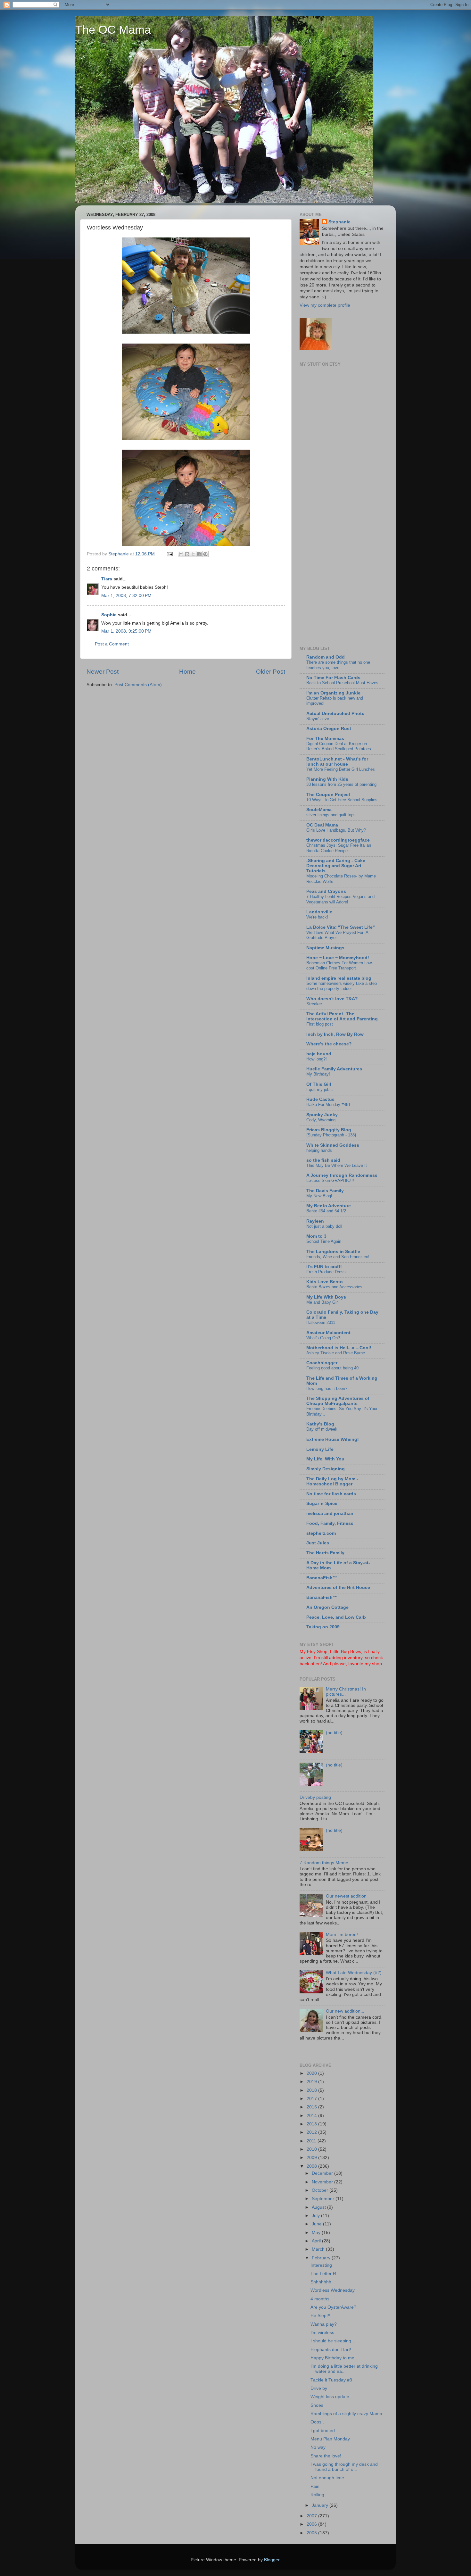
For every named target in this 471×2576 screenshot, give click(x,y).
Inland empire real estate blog (339, 978)
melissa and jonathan (330, 1513)
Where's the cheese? (329, 1044)
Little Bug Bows (346, 1652)
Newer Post (103, 672)
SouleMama (319, 810)
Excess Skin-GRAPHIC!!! (330, 1180)
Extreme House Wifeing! (333, 1439)
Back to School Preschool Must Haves (342, 683)
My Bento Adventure (329, 1206)
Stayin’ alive (318, 719)
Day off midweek (322, 1429)
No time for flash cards (331, 1494)
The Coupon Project (328, 795)
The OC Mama (113, 30)
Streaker (314, 1004)
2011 (312, 2141)
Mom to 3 (316, 1236)
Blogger (272, 2560)
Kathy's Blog (320, 1424)
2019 (312, 2082)
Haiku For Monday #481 (328, 1105)
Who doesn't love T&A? (332, 999)
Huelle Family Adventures (334, 1069)
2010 (312, 2149)
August (319, 2207)
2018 (312, 2090)
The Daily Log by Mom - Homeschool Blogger (332, 1481)
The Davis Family (325, 1191)
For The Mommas (325, 739)
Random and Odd (326, 657)
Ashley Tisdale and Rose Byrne (336, 1353)
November (323, 2182)
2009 (312, 2158)
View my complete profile (325, 305)
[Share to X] (193, 554)
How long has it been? (327, 1388)
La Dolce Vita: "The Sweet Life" (341, 927)
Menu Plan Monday (330, 2439)
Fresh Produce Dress (326, 1272)
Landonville (319, 912)
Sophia (109, 615)
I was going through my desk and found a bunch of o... (344, 2467)
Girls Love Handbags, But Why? (336, 830)
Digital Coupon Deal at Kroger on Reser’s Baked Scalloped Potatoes (339, 746)
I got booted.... (325, 2431)
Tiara (107, 579)
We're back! (317, 917)
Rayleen (315, 1221)
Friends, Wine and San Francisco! (338, 1257)
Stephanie (339, 222)
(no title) (334, 1733)
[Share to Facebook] (199, 554)
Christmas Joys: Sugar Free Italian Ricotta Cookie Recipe (339, 848)
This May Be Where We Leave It (337, 1165)
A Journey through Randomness (342, 1175)
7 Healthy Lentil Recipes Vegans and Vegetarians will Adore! (340, 899)
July (316, 2216)
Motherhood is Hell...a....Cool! (339, 1348)
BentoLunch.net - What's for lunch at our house (337, 762)
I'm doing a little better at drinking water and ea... (344, 2369)
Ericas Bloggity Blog (329, 1130)
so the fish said (323, 1160)
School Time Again (324, 1241)
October (321, 2190)
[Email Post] (169, 554)
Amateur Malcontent (328, 1333)
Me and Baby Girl (322, 1302)
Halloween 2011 (321, 1322)
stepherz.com (321, 1533)
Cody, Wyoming (321, 1120)
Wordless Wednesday (333, 2290)
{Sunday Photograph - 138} (331, 1135)
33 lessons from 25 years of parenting (341, 784)
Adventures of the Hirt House (338, 1587)
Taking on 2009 (323, 1627)
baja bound (319, 1054)
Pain (315, 2486)
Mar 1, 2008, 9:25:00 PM (126, 631)
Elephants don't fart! (331, 2350)
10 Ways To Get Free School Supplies (342, 800)
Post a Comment (112, 644)
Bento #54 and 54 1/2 (326, 1211)
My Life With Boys (326, 1297)
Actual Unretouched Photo (335, 714)
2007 (312, 2516)
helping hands (319, 1150)
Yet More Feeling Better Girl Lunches (341, 769)
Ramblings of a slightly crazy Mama (346, 2414)
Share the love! (326, 2456)
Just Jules (318, 1543)
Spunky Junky (322, 1115)
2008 (312, 2166)
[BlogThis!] (187, 554)
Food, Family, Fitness (330, 1523)
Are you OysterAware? (333, 2307)
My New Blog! (319, 1196)
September (324, 2199)
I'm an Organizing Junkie (333, 693)
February (322, 2258)
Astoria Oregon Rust (329, 729)
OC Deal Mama (322, 825)
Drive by (319, 2388)
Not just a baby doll (324, 1226)
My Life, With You (325, 1459)
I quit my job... (320, 1089)
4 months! (321, 2299)
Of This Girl (319, 1084)
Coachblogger (322, 1363)
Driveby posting (315, 1797)
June (317, 2224)
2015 (312, 2107)
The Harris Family (325, 1553)
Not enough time (327, 2478)
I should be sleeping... (333, 2341)
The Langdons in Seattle (333, 1252)
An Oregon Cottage (327, 1607)
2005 (312, 2533)
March (319, 2249)
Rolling (317, 2495)
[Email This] (181, 554)
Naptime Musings (325, 948)
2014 (312, 2116)
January (321, 2505)
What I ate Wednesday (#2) (354, 1973)
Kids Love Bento (325, 1282)
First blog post (320, 1024)
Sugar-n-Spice (322, 1504)
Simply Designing (326, 1469)
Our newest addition (346, 1896)
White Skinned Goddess (333, 1145)
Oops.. (317, 2422)
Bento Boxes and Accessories (334, 1287)
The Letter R (323, 2274)
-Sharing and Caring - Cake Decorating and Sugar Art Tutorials (336, 866)
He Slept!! (320, 2316)
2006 (312, 2524)
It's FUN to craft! (324, 1267)
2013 (312, 2124)
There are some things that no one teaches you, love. (338, 665)
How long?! (317, 1059)
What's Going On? (323, 1338)
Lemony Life (320, 1449)
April (317, 2241)
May (317, 2233)
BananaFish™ (322, 1578)
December (323, 2173)
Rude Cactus (320, 1099)
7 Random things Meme (324, 1863)
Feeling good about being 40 (332, 1368)
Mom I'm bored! (342, 1935)
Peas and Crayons (326, 891)
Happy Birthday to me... (334, 2358)
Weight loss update (330, 2397)
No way (318, 2447)
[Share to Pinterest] (205, 554)
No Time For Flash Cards (333, 678)
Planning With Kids (327, 779)
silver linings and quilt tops (331, 815)
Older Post (271, 672)
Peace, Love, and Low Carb (336, 1617)
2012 (312, 2132)
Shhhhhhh (321, 2282)
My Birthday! (318, 1074)
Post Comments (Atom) (138, 685)
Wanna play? (324, 2324)
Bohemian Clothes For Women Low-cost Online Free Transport (340, 966)
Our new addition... (345, 2011)
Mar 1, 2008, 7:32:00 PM (126, 596)
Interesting (321, 2265)
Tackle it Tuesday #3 (331, 2380)
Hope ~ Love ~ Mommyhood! (338, 958)
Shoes (317, 2405)
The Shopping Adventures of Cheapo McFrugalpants (338, 1401)
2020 (312, 2073)
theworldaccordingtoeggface (338, 840)
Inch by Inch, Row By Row (335, 1034)
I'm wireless (322, 2333)
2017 (312, 2099)
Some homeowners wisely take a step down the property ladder (342, 986)
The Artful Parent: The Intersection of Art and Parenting (342, 1016)
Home (187, 672)
